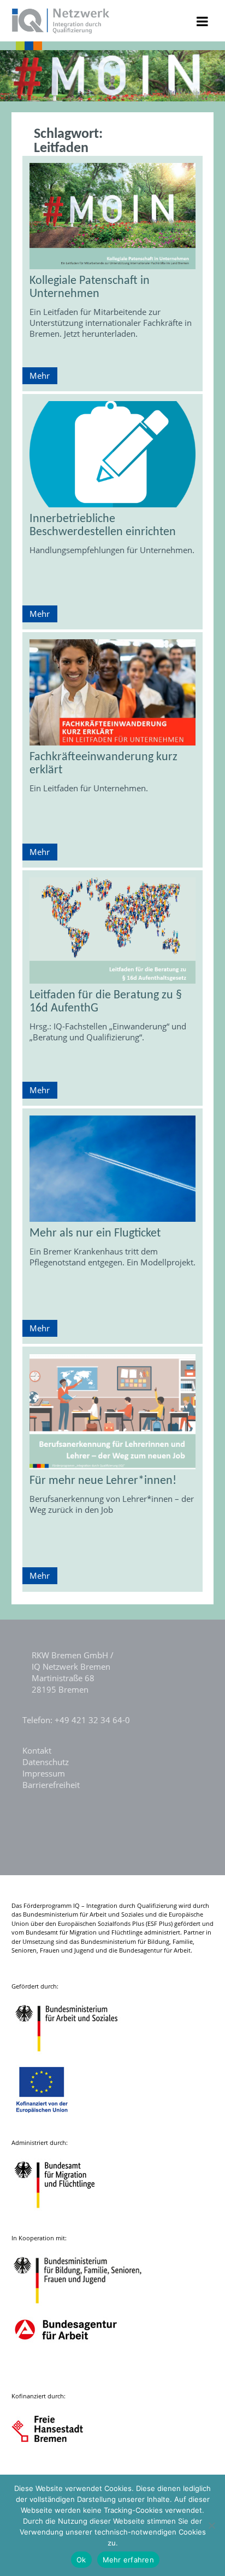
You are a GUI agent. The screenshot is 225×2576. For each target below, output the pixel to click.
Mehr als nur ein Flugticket (95, 1234)
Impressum (44, 1773)
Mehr (40, 375)
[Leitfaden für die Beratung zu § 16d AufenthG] (113, 931)
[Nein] (211, 2525)
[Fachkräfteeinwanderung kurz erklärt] (113, 692)
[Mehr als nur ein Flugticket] (113, 1169)
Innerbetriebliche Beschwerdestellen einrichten (103, 526)
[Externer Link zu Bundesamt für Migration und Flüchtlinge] (63, 2213)
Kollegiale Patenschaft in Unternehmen (90, 287)
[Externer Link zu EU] (50, 2118)
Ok (81, 2560)
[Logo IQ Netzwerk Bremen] (61, 31)
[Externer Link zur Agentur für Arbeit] (65, 2371)
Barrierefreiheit (51, 1785)
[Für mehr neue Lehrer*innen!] (113, 1412)
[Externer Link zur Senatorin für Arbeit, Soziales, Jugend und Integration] (58, 2467)
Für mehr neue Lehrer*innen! (103, 1481)
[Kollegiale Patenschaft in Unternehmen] (113, 216)
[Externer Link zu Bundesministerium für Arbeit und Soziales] (75, 2057)
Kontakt (37, 1750)
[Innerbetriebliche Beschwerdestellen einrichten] (113, 454)
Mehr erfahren (128, 2560)
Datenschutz (46, 1762)
